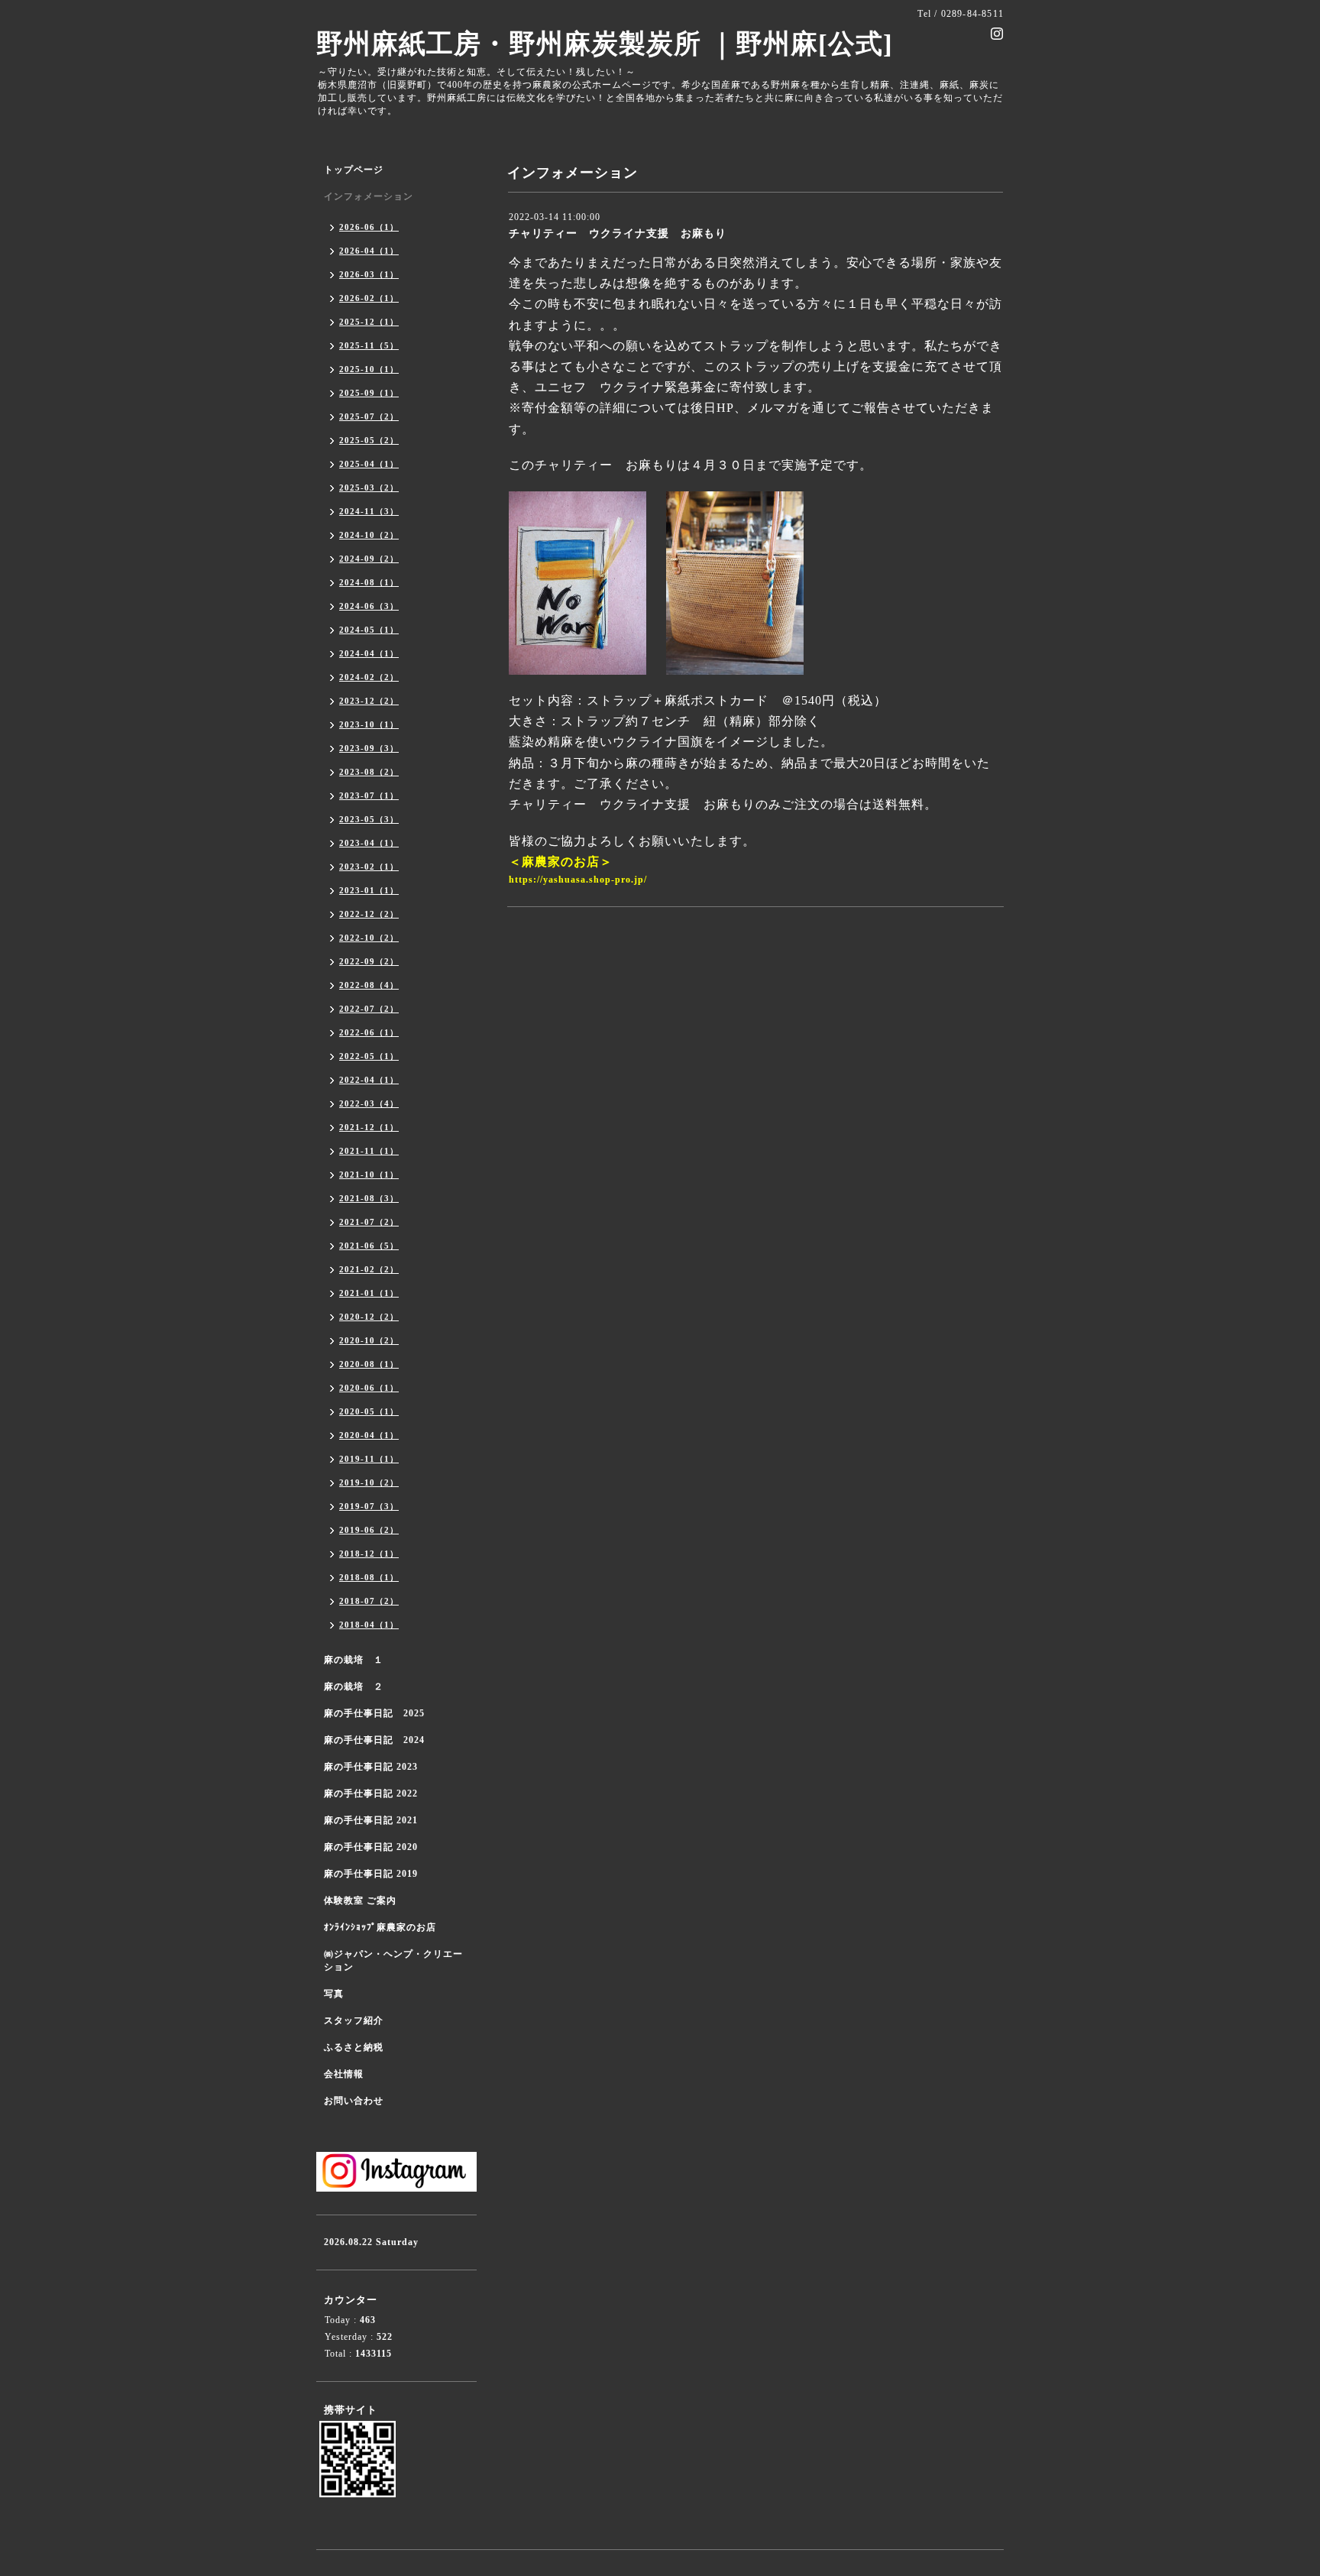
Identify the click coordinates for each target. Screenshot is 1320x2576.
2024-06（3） (369, 606)
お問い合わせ (354, 2101)
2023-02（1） (369, 867)
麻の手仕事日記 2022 (371, 1793)
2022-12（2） (369, 914)
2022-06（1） (369, 1032)
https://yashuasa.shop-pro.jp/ (578, 880)
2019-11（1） (369, 1459)
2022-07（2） (369, 1009)
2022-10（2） (369, 938)
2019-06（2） (369, 1530)
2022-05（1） (369, 1056)
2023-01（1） (369, 890)
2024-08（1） (369, 582)
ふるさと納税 (354, 2047)
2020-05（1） (369, 1411)
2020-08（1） (369, 1364)
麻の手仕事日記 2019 (371, 1874)
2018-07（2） (369, 1601)
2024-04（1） (369, 653)
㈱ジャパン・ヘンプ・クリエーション (393, 1960)
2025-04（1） (369, 464)
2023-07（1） (369, 795)
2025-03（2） (369, 488)
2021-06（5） (369, 1246)
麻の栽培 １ (354, 1660)
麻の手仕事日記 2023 (371, 1767)
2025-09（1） (369, 393)
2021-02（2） (369, 1269)
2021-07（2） (369, 1222)
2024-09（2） (369, 559)
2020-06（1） (369, 1388)
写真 (334, 1994)
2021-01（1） (369, 1293)
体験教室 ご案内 (360, 1900)
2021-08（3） (369, 1198)
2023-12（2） (369, 701)
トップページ (354, 170)
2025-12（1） (369, 322)
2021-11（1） (369, 1151)
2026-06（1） (369, 227)
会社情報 (344, 2074)
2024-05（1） (369, 630)
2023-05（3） (369, 819)
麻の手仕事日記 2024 (374, 1740)
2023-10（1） (369, 724)
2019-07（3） (369, 1506)
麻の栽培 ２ (354, 1687)
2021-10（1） (369, 1175)
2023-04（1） (369, 843)
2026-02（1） (369, 298)
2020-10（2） (369, 1340)
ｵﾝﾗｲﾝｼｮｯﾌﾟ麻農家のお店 (380, 1927)
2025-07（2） (369, 416)
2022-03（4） (369, 1103)
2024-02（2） (369, 677)
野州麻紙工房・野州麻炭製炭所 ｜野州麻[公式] (605, 44)
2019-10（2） (369, 1482)
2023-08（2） (369, 772)
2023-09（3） (369, 748)
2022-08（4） (369, 985)
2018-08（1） (369, 1577)
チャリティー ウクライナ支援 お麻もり (618, 233)
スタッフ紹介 (354, 2020)
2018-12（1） (369, 1554)
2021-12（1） (369, 1127)
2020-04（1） (369, 1435)
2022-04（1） (369, 1080)
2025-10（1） (369, 369)
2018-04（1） (369, 1625)
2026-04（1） (369, 251)
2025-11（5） (369, 345)
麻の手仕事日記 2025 (374, 1713)
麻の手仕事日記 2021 (371, 1820)
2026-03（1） (369, 274)
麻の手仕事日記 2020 (371, 1847)
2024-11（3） (369, 511)
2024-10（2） (369, 535)
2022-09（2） (369, 961)
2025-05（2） (369, 440)
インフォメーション (369, 196)
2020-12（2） (369, 1317)
